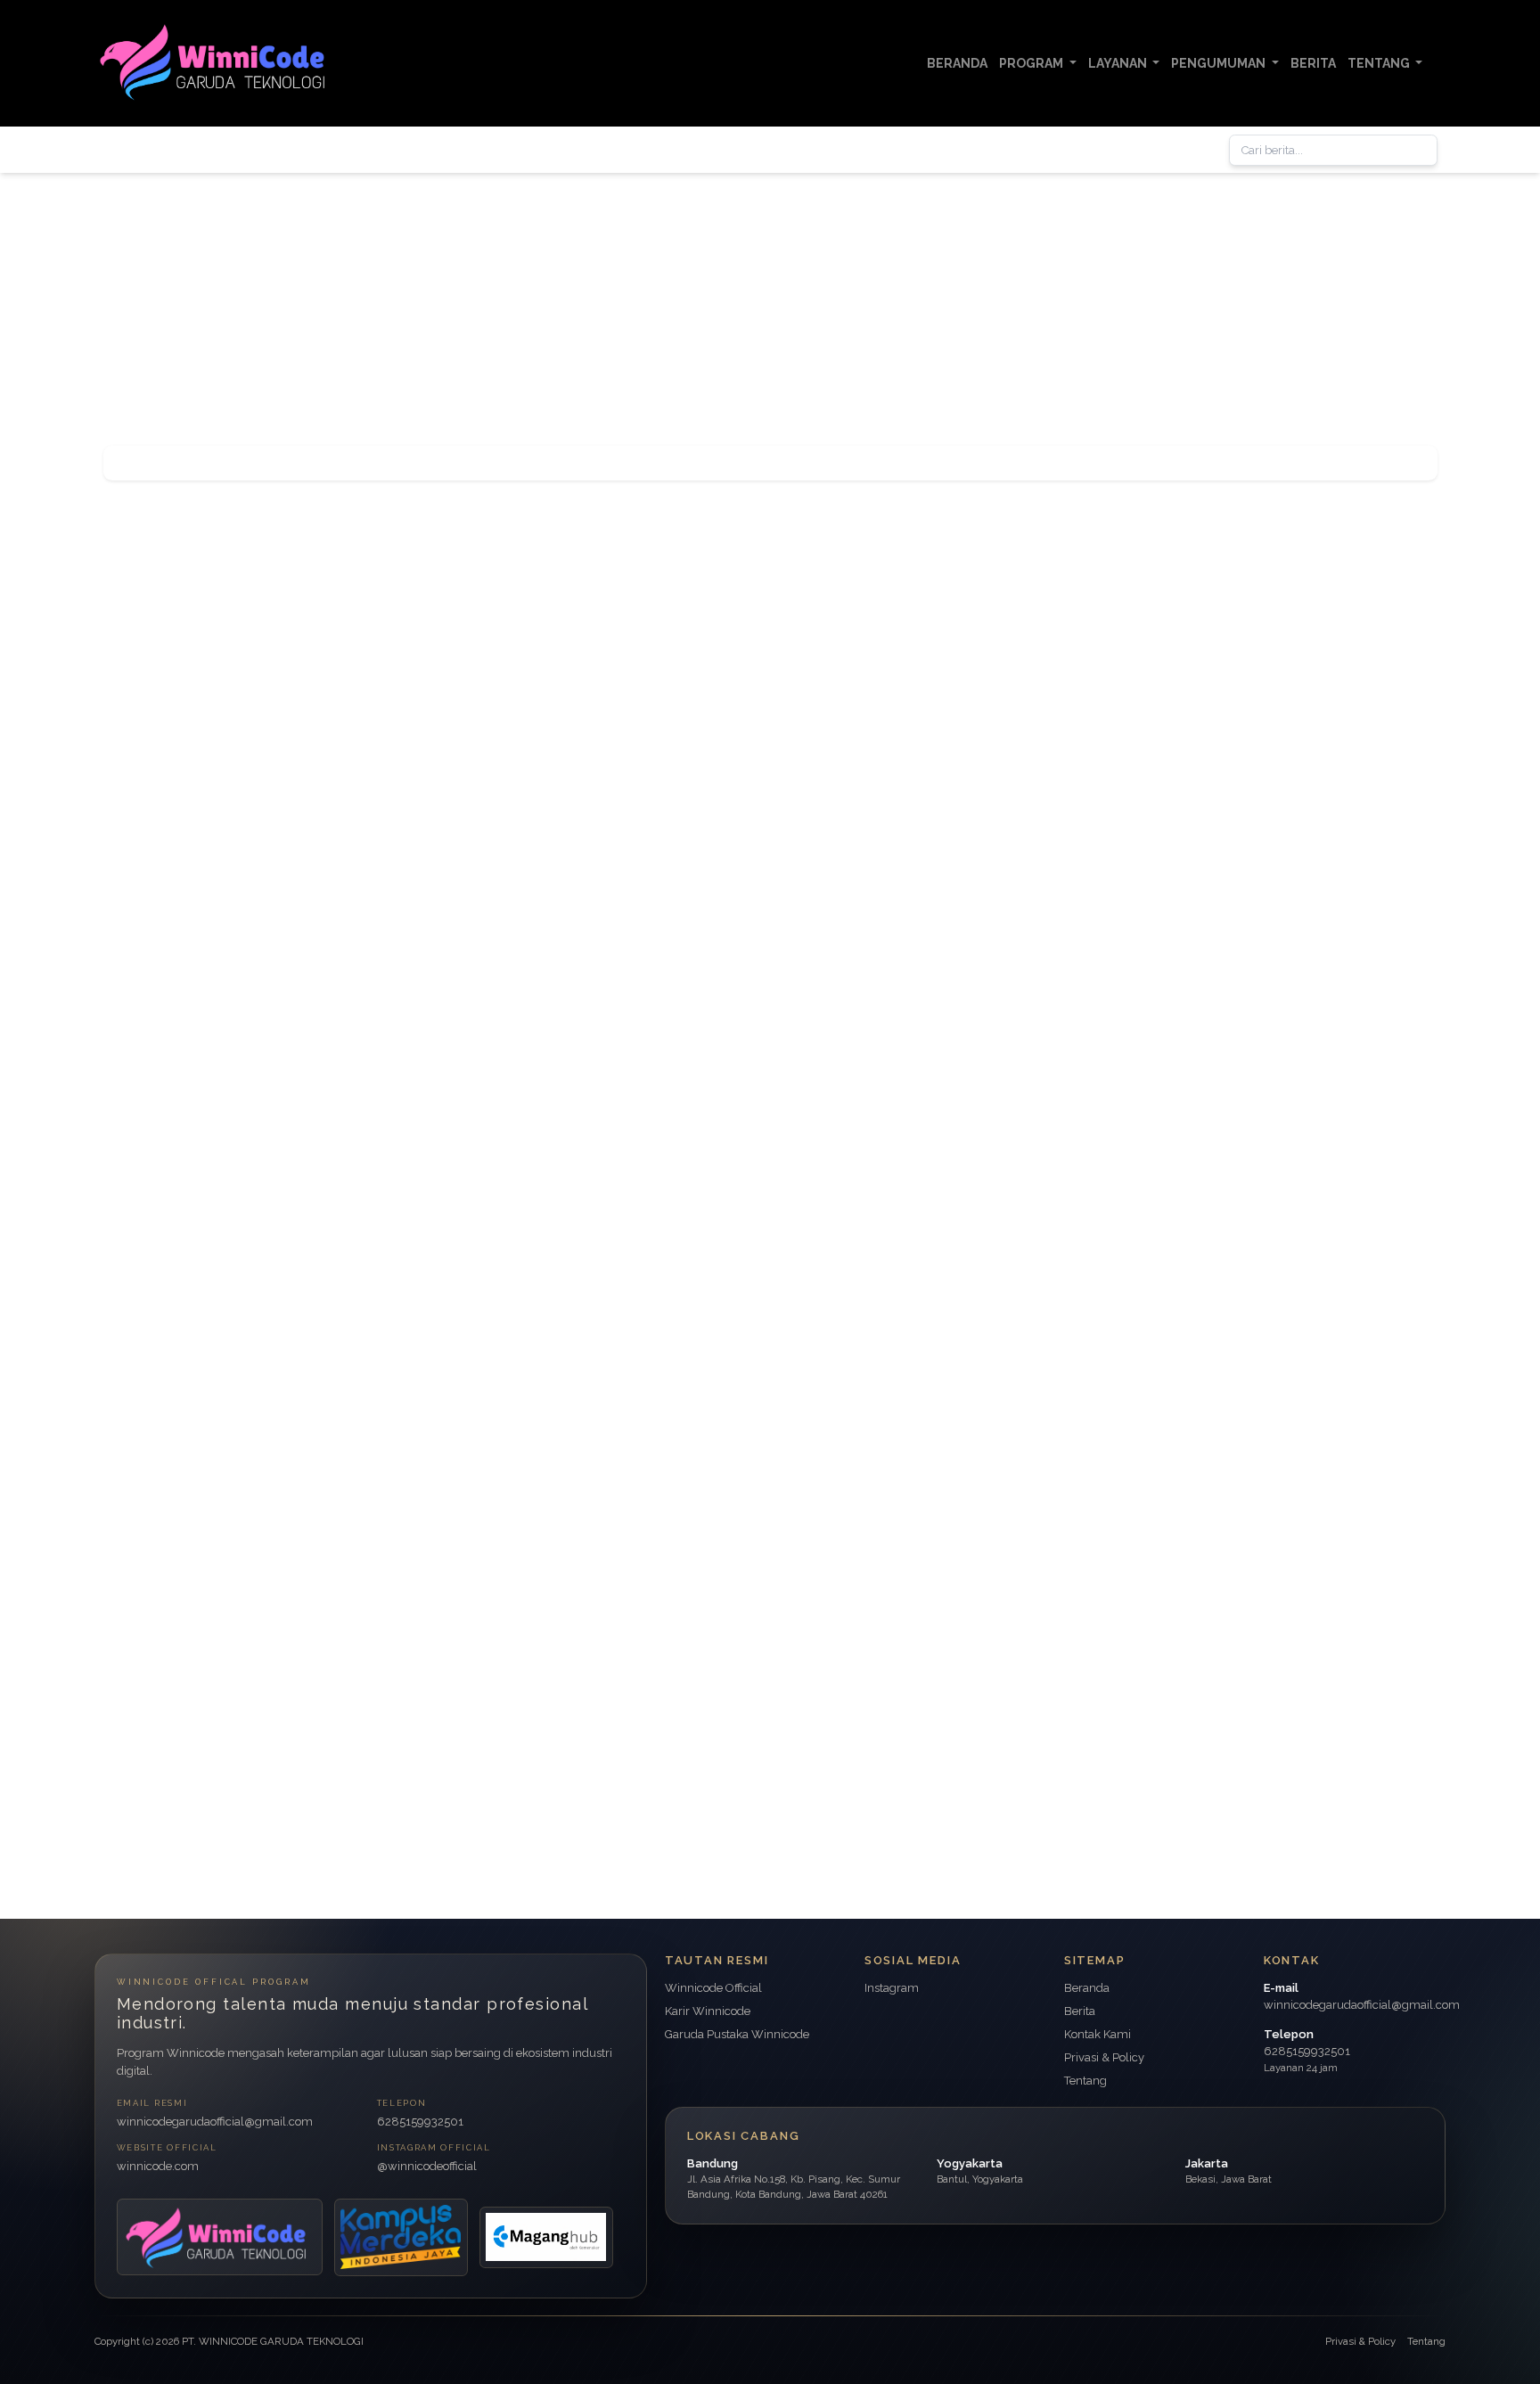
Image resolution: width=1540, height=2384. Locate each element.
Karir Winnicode (708, 2011)
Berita (1080, 2011)
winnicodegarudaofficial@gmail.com (215, 2122)
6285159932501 (420, 2122)
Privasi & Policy (1104, 2057)
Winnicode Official (713, 1988)
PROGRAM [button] (1032, 63)
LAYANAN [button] (1119, 63)
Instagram (892, 1988)
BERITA (1313, 63)
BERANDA (957, 63)
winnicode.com (158, 2166)
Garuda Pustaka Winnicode (737, 2034)
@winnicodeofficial (427, 2166)
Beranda (1087, 1988)
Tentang (1085, 2081)
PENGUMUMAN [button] (1220, 63)
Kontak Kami (1098, 2034)
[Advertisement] (535, 298)
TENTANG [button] (1380, 63)
